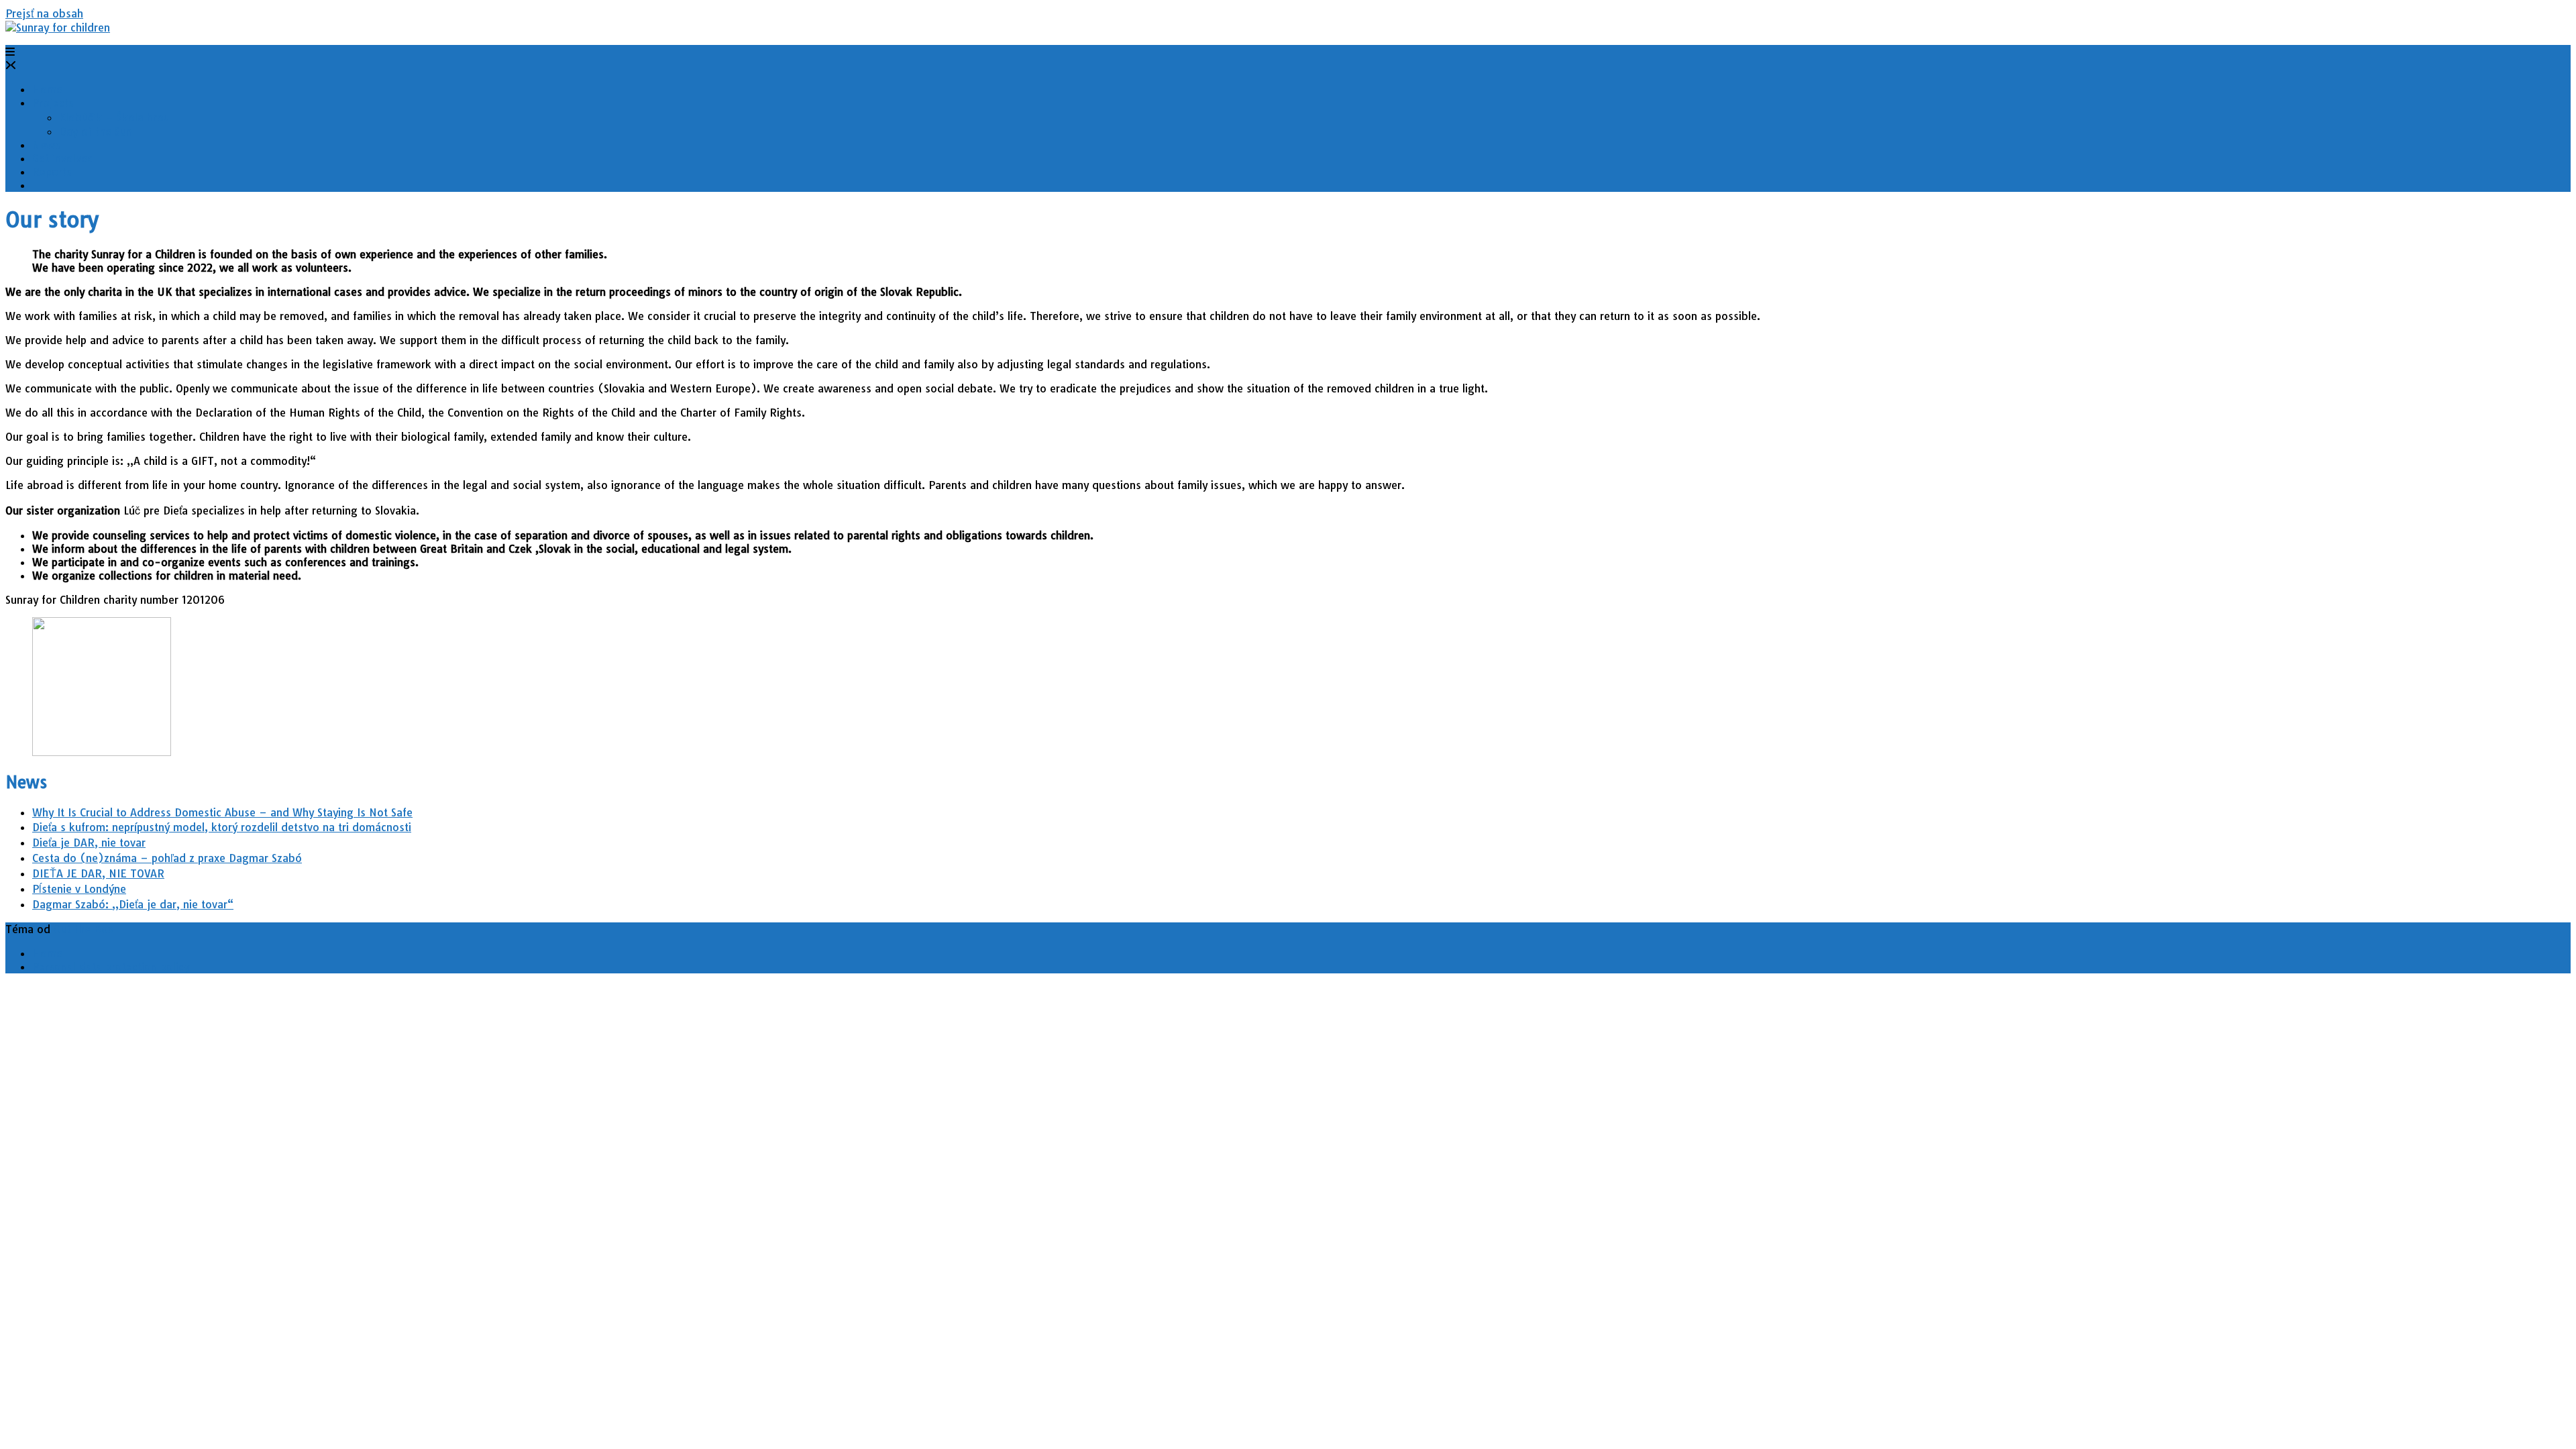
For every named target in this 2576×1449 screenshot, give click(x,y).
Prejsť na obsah (44, 13)
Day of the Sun (96, 131)
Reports (52, 172)
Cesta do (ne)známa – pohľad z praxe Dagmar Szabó (167, 858)
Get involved (63, 158)
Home (47, 89)
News (46, 145)
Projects (53, 103)
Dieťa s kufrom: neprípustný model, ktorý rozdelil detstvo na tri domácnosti (222, 827)
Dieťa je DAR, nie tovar (89, 843)
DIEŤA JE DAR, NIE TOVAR (98, 873)
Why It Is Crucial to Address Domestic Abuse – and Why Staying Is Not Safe (222, 812)
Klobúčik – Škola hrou (114, 117)
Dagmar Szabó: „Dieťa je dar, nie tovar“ (133, 904)
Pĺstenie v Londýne (79, 889)
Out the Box (84, 929)
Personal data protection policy (111, 967)
